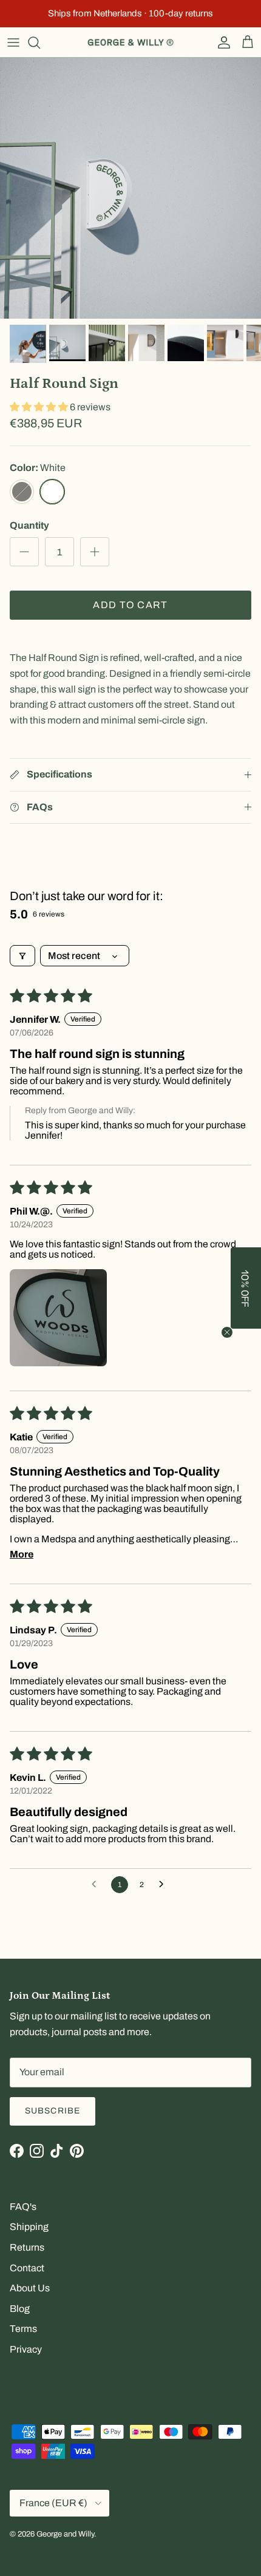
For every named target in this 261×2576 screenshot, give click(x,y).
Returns (27, 2247)
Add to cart (130, 605)
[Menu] (13, 42)
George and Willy (65, 2534)
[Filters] (22, 956)
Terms (23, 2329)
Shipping (29, 2227)
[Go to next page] (164, 1885)
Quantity (29, 525)
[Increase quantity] (95, 552)
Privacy (26, 2349)
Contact (27, 2268)
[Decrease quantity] (24, 552)
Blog (20, 2309)
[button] (40, 407)
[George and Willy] (130, 42)
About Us (30, 2288)
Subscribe (53, 2111)
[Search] (40, 42)
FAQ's (23, 2207)
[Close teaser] (227, 1332)
